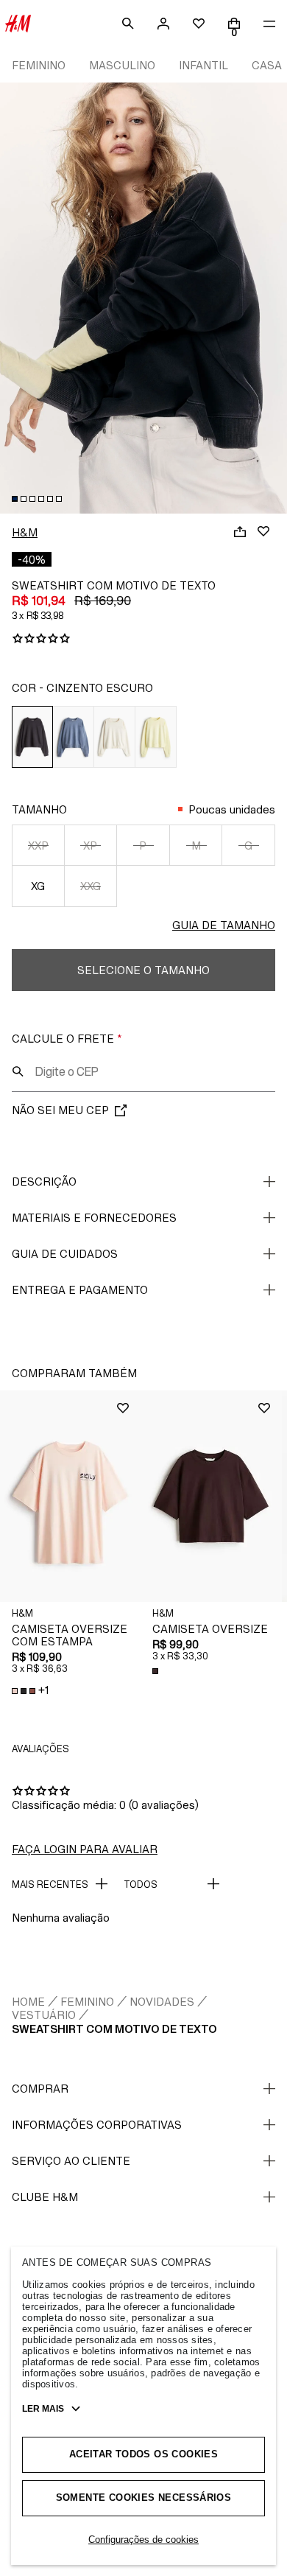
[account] (163, 24)
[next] (275, 288)
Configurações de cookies (143, 2540)
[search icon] (18, 1071)
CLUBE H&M (45, 2197)
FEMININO (39, 65)
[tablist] (143, 499)
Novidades (162, 2002)
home (28, 2002)
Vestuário (44, 2015)
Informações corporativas (97, 2125)
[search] (128, 24)
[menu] (269, 24)
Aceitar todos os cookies (143, 2454)
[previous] (12, 288)
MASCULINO (122, 65)
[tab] (15, 499)
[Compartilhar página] (240, 531)
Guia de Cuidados (65, 1254)
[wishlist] (199, 24)
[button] (70, 1496)
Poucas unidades (232, 809)
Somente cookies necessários (144, 2498)
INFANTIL (203, 65)
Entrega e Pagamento (80, 1290)
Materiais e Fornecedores (94, 1218)
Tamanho (39, 809)
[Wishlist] (263, 531)
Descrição (44, 1182)
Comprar (40, 2089)
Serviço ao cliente (71, 2161)
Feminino (87, 2002)
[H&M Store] (18, 24)
